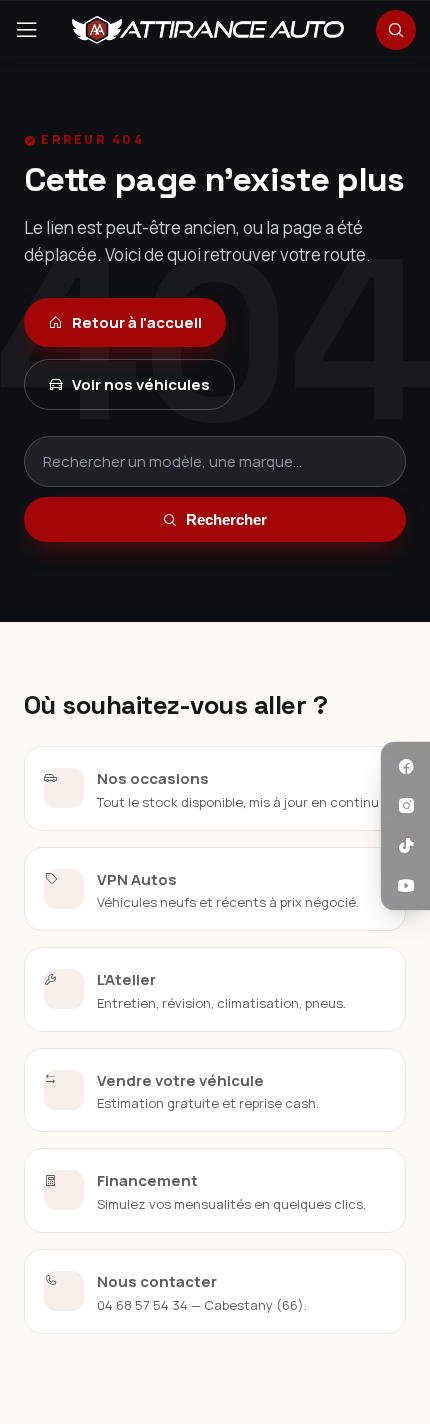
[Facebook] (406, 767)
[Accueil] (208, 30)
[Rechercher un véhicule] (396, 30)
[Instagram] (406, 806)
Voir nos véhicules (141, 384)
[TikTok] (406, 846)
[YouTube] (406, 885)
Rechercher (226, 519)
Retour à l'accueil (137, 322)
